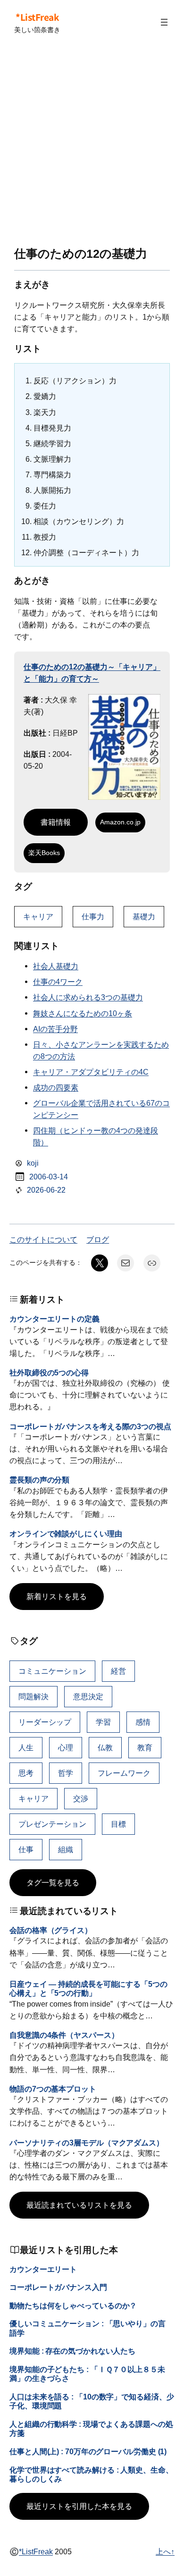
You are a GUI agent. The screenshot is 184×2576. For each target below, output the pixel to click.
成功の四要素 (56, 1087)
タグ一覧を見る (53, 1882)
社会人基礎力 (56, 966)
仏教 (105, 1747)
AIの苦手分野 (55, 1029)
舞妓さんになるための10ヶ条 (83, 1013)
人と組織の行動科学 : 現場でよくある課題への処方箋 (91, 2428)
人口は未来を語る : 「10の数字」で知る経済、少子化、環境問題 (92, 2401)
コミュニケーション (52, 1671)
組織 (66, 1849)
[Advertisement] (92, 146)
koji (33, 1163)
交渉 (81, 1798)
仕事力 (93, 916)
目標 (118, 1824)
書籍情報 (56, 822)
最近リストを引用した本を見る (79, 2506)
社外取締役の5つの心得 (49, 1373)
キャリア (38, 916)
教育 (145, 1747)
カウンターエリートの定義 (54, 1319)
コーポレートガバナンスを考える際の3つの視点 (90, 1426)
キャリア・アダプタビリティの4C (91, 1072)
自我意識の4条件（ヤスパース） (64, 2035)
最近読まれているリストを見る (79, 2205)
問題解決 (33, 1696)
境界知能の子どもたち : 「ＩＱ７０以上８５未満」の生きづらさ (87, 2374)
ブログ (98, 1239)
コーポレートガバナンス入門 (58, 2287)
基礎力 (144, 916)
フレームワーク (124, 1773)
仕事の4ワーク (58, 982)
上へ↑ (165, 2551)
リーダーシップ (45, 1722)
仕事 (26, 1849)
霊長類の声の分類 (39, 1480)
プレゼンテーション (52, 1824)
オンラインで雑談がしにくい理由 (66, 1534)
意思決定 (88, 1696)
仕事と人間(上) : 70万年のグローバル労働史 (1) (88, 2451)
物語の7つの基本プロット (53, 2089)
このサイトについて (43, 1239)
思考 (26, 1773)
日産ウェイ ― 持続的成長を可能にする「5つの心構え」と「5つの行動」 (88, 1988)
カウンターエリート (43, 2269)
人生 (26, 1747)
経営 (118, 1671)
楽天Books (44, 853)
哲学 (66, 1773)
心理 (66, 1747)
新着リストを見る (57, 1596)
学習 (103, 1722)
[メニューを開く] (164, 22)
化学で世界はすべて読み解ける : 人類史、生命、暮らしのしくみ (91, 2474)
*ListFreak (37, 17)
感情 (143, 1722)
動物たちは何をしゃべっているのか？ (73, 2305)
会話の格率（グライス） (51, 1930)
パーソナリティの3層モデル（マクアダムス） (87, 2143)
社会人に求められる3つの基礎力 (88, 997)
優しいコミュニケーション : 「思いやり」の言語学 (88, 2328)
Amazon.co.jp (120, 822)
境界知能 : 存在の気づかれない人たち (72, 2351)
